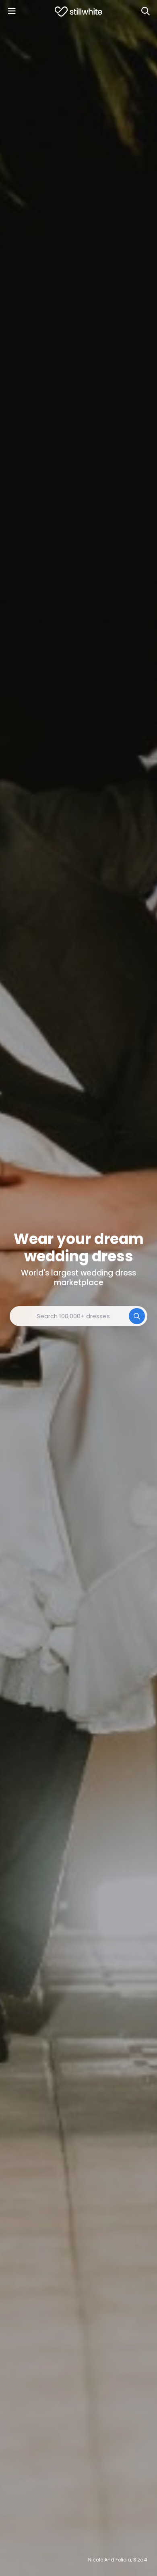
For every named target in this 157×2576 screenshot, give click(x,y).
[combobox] (78, 1316)
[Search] (145, 11)
